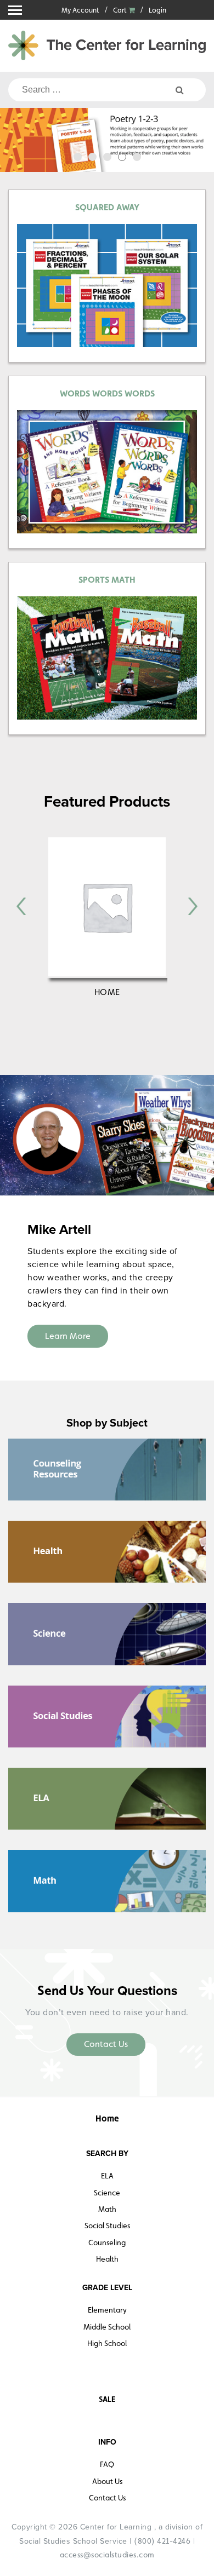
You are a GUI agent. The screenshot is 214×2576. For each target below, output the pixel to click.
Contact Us (106, 2044)
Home (107, 992)
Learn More (68, 1336)
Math (107, 2209)
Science (107, 2193)
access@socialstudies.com (107, 2555)
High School (107, 2343)
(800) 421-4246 (162, 2541)
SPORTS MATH (107, 580)
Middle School (107, 2327)
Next (199, 142)
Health (107, 2259)
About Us (107, 2481)
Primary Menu (15, 10)
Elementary (107, 2310)
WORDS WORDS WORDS (107, 393)
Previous (15, 142)
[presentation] (21, 906)
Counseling (107, 2242)
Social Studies (107, 2226)
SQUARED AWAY (107, 207)
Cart (121, 10)
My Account (80, 10)
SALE (107, 2399)
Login (157, 10)
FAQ (107, 2464)
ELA (107, 2176)
